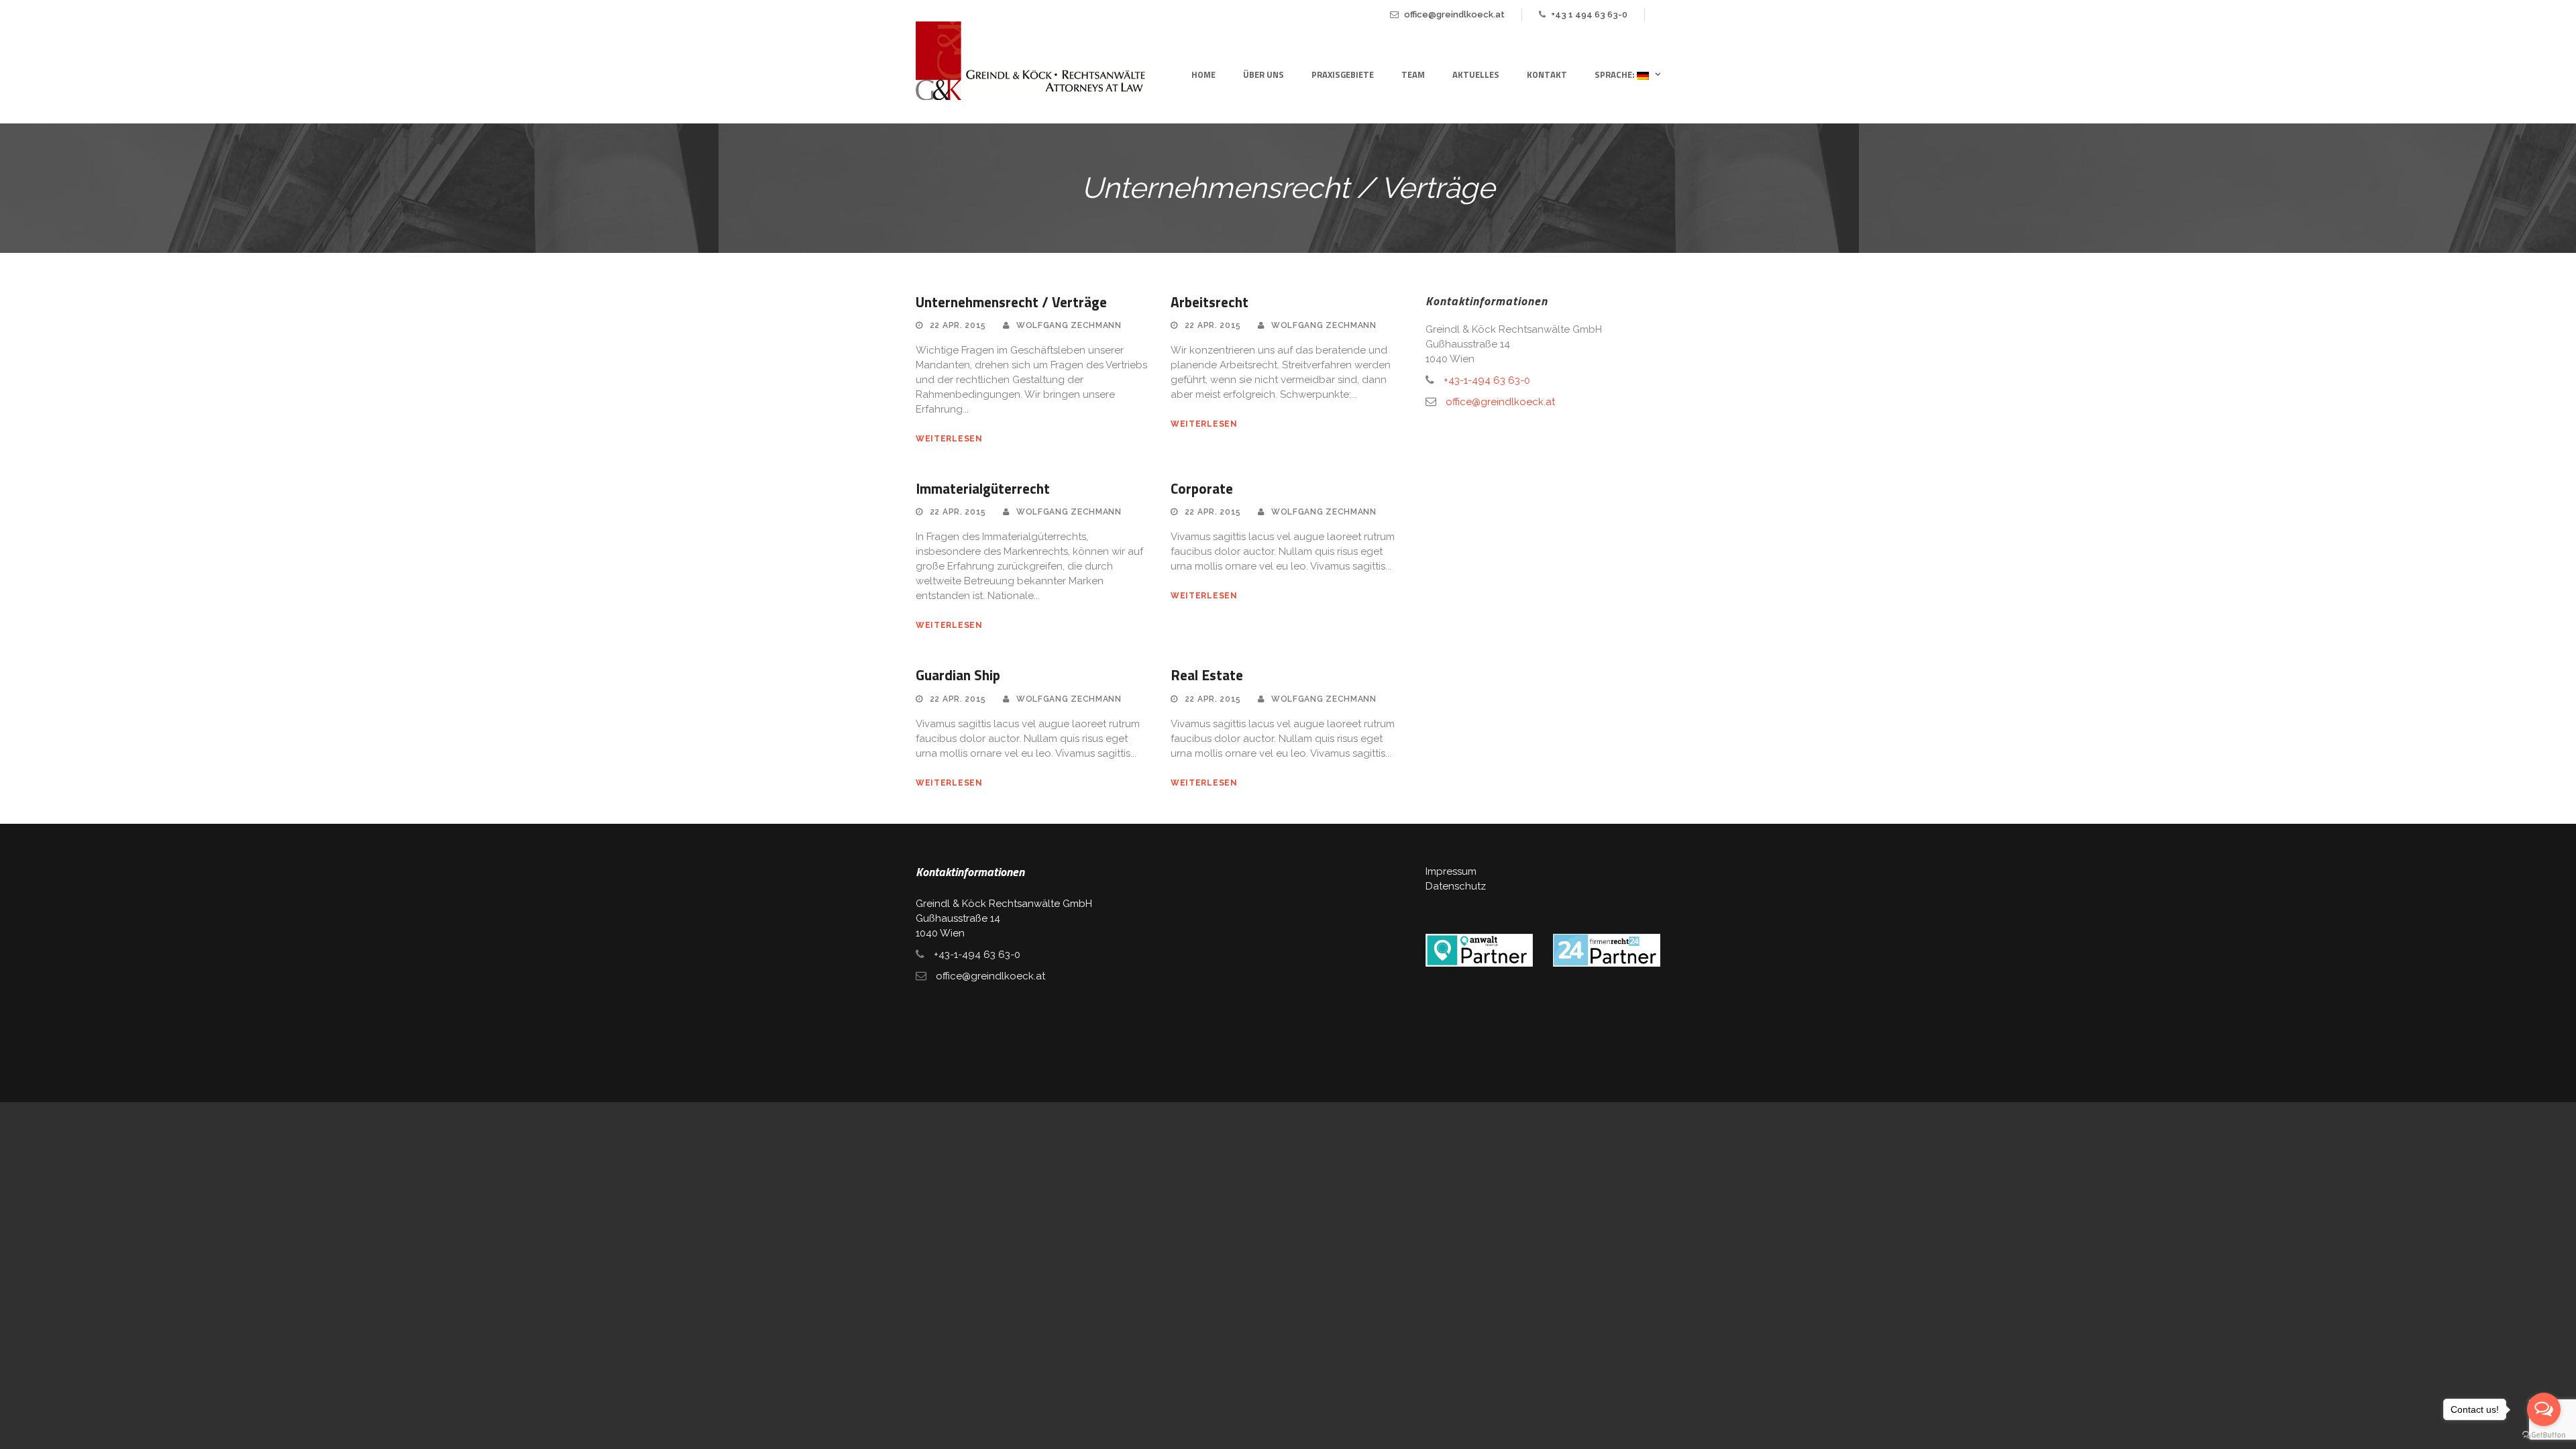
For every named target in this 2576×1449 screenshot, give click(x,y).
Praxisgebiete (1343, 74)
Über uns (1264, 74)
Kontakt (1547, 74)
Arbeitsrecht (1210, 302)
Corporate (1202, 488)
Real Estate (1207, 675)
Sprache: (1616, 74)
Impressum (1451, 871)
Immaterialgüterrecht (983, 488)
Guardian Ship (958, 675)
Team (1413, 74)
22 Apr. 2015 (958, 325)
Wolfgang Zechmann (1069, 325)
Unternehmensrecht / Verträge (1011, 302)
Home (1203, 74)
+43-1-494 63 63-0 (1487, 380)
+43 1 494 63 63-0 (1589, 14)
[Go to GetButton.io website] (2544, 1435)
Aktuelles (1476, 74)
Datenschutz (1456, 886)
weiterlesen (949, 439)
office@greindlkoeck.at (1454, 14)
